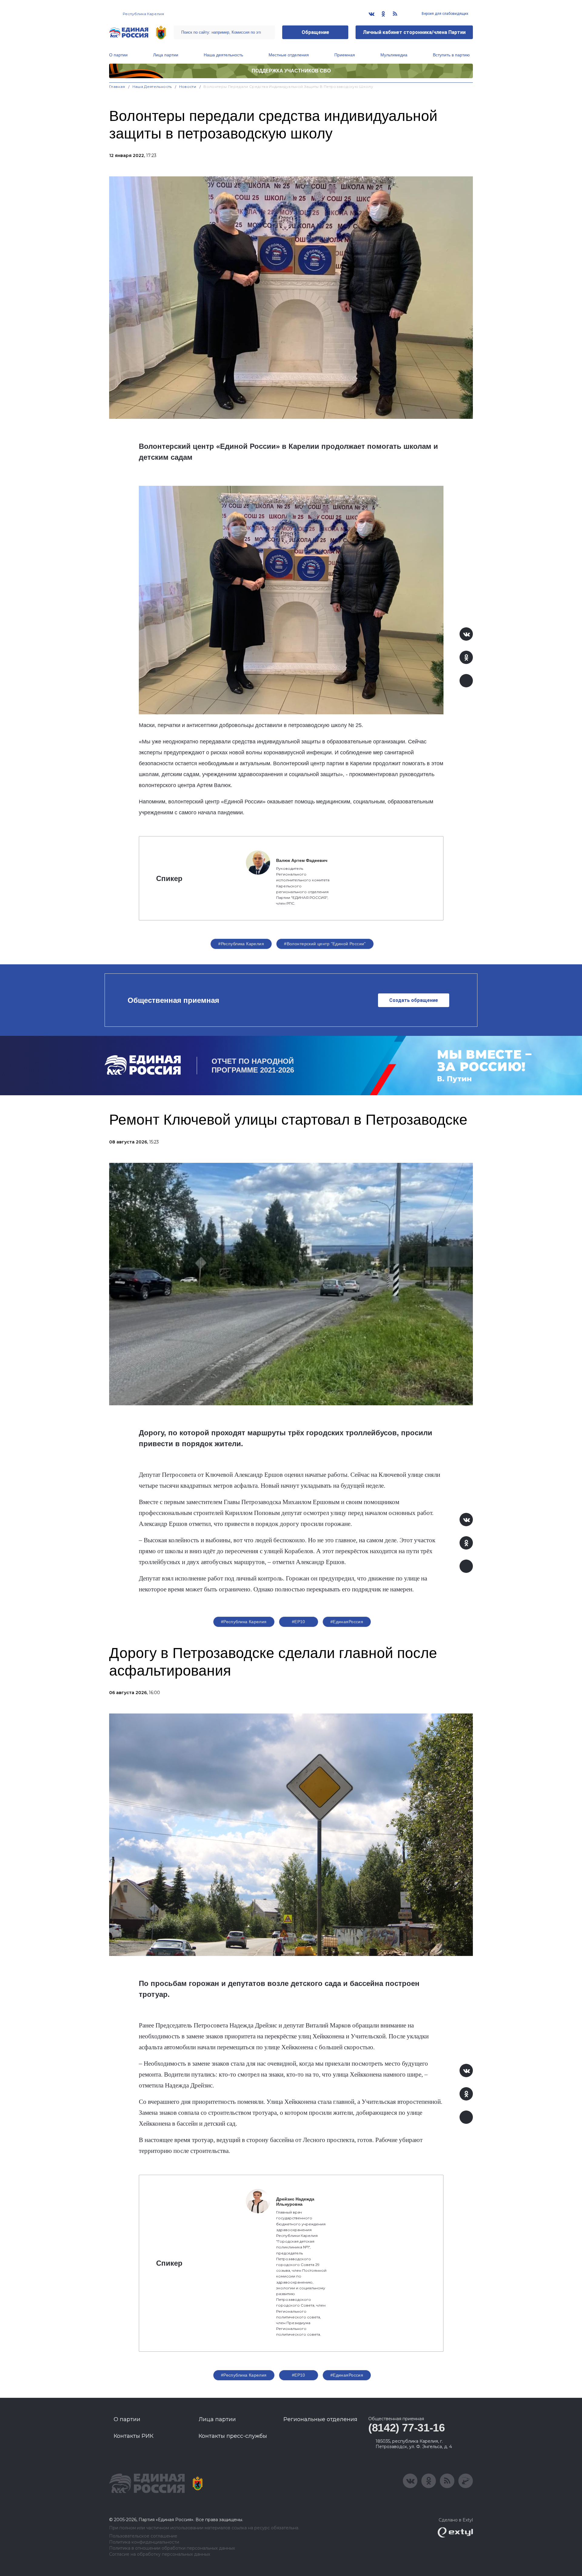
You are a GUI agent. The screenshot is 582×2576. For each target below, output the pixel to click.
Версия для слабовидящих (445, 14)
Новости (188, 87)
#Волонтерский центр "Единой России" (325, 944)
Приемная (345, 55)
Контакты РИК (134, 2436)
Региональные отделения (320, 2419)
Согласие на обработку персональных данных (160, 2554)
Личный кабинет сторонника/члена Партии (414, 32)
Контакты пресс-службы (233, 2436)
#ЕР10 (299, 1622)
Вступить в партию (451, 55)
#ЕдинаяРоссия (347, 1622)
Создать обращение (414, 1000)
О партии (118, 55)
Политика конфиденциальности (144, 2542)
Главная (117, 87)
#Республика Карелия (241, 944)
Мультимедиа (394, 55)
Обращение (315, 32)
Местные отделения (289, 55)
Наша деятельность (223, 55)
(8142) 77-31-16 (407, 2428)
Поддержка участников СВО (291, 71)
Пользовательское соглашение (143, 2536)
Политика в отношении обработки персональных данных (172, 2548)
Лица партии (166, 55)
